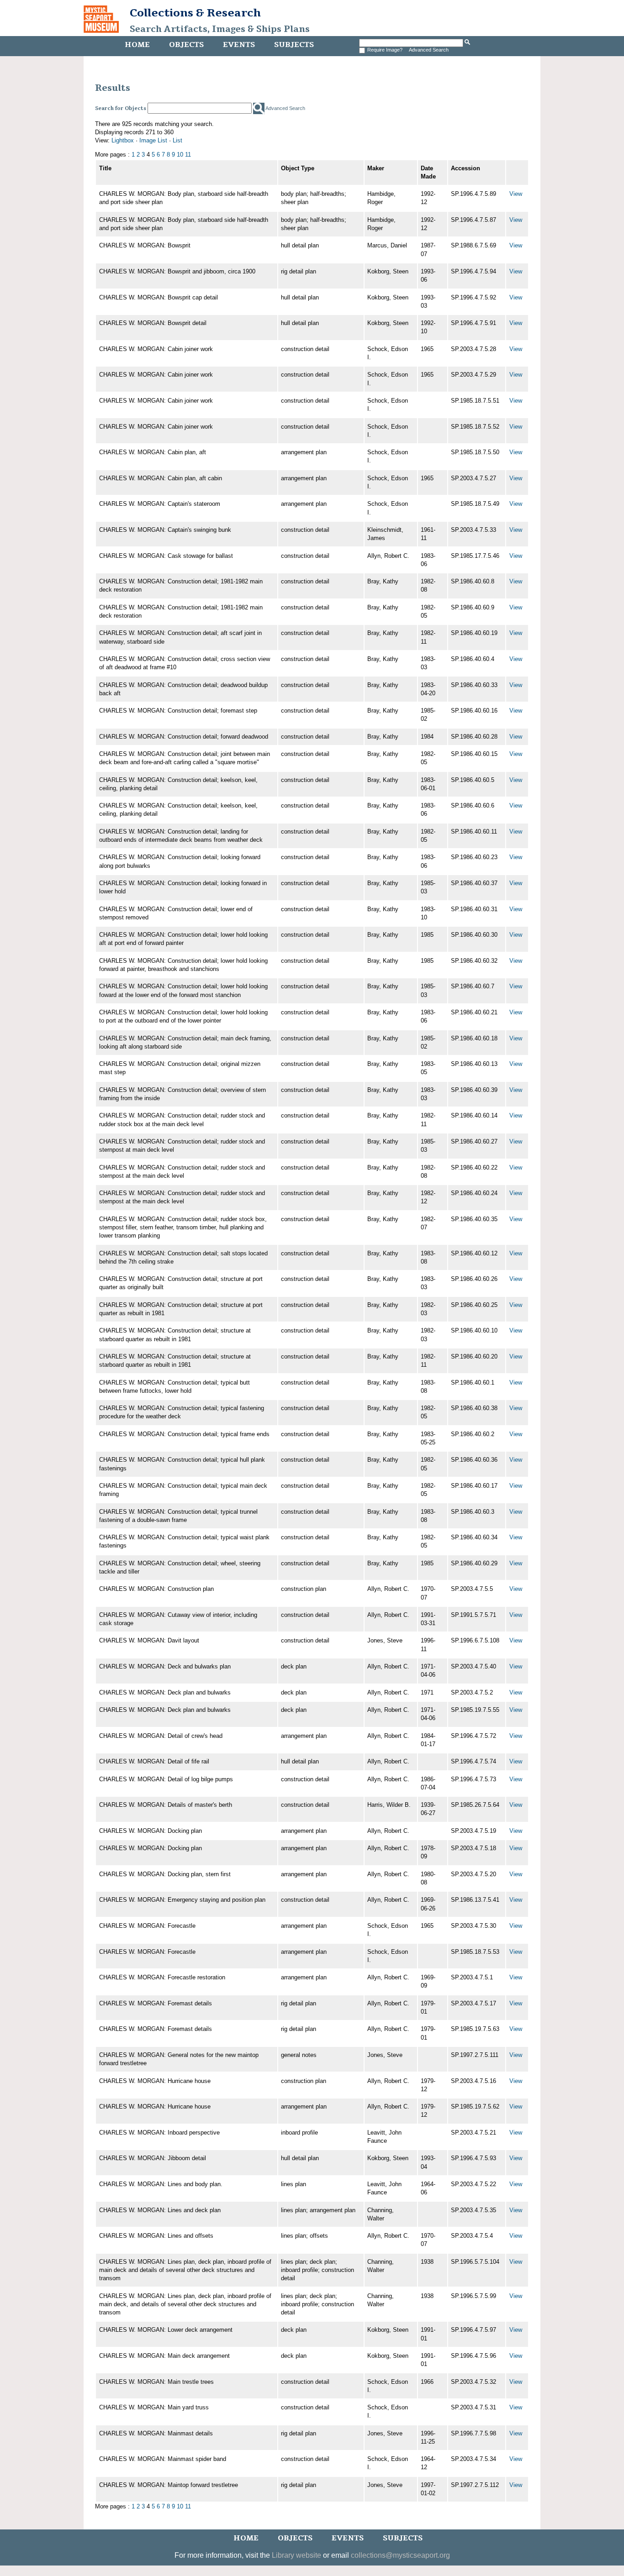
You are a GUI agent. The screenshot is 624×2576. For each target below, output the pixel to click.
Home (137, 45)
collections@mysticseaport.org (400, 2555)
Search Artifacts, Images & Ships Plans (220, 29)
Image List (153, 140)
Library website (296, 2555)
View (516, 194)
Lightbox (123, 140)
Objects (186, 45)
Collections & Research (195, 13)
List (177, 140)
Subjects (294, 45)
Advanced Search (429, 50)
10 (180, 155)
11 (188, 155)
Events (239, 45)
